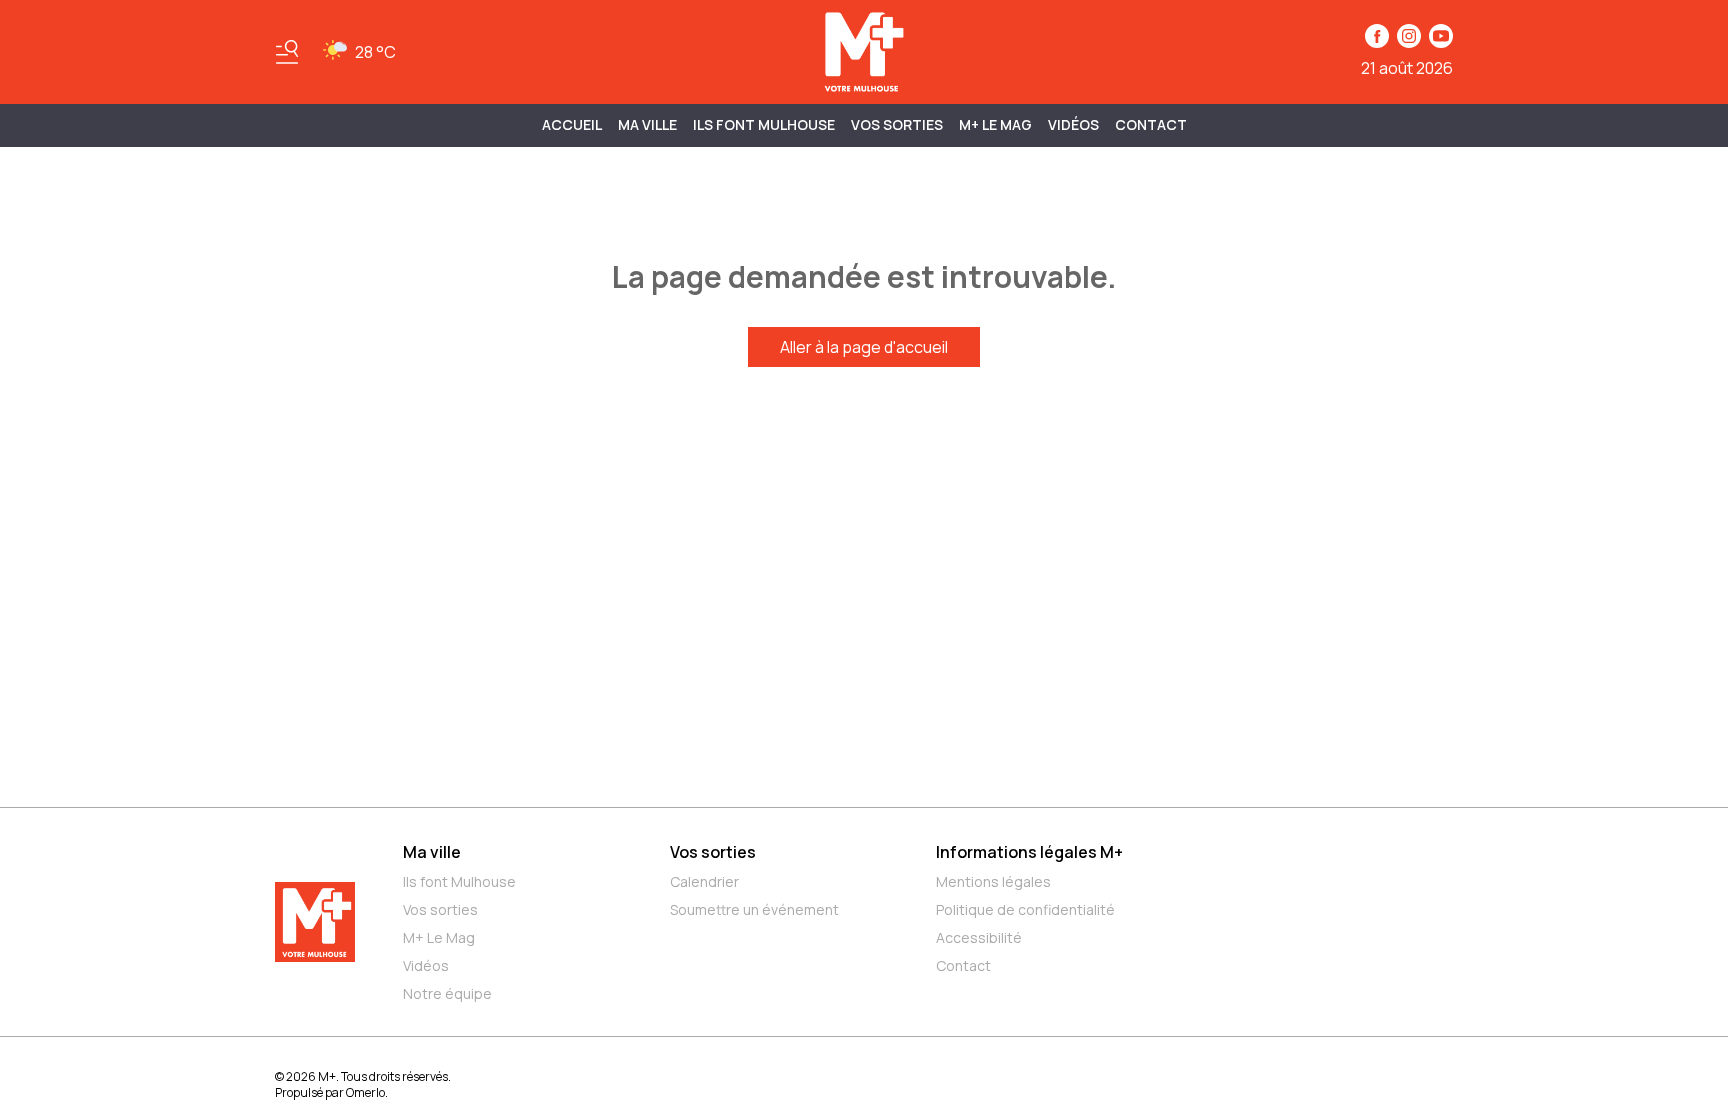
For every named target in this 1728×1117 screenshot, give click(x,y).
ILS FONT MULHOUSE (764, 124)
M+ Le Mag (995, 124)
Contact (1151, 124)
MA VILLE (647, 124)
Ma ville (432, 852)
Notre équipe (447, 993)
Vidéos (1073, 124)
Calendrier (704, 881)
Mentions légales (993, 881)
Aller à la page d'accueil (864, 347)
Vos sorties (897, 124)
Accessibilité (979, 937)
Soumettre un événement (754, 909)
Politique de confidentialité (1025, 909)
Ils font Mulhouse (459, 881)
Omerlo (365, 1092)
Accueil (572, 124)
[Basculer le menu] (287, 52)
